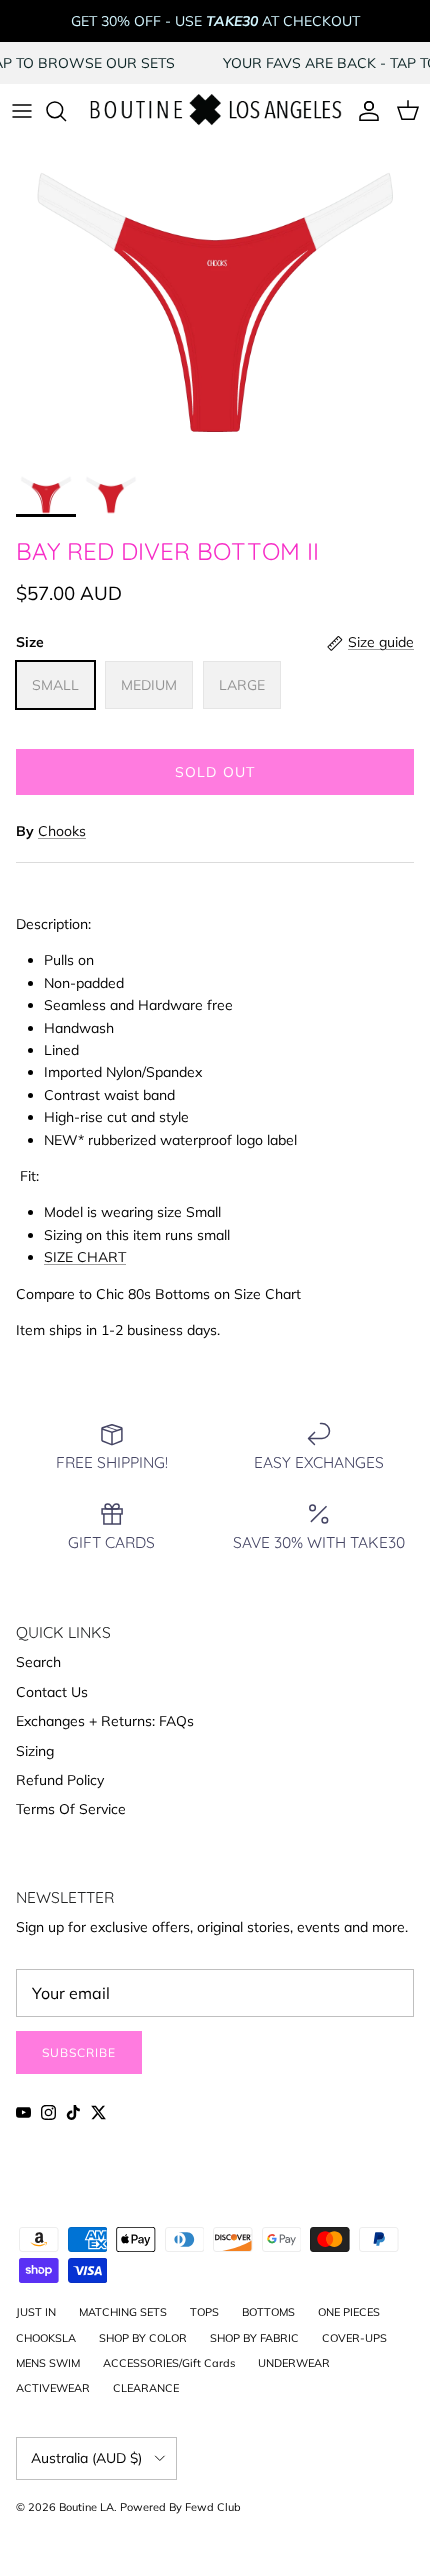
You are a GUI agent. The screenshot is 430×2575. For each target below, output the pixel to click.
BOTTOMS (268, 2312)
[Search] (66, 111)
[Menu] (22, 111)
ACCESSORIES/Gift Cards (169, 2363)
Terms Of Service (71, 1809)
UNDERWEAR (294, 2363)
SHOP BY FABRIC (254, 2338)
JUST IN (36, 2312)
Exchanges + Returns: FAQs (105, 1721)
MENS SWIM (48, 2363)
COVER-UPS (354, 2338)
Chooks (62, 831)
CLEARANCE (146, 2388)
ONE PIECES (349, 2312)
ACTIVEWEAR (53, 2388)
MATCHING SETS (123, 2312)
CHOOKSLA (46, 2338)
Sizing (35, 1751)
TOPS (204, 2312)
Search (38, 1662)
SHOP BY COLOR (143, 2338)
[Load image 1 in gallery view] (215, 300)
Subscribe (79, 2052)
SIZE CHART (85, 1257)
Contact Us (52, 1692)
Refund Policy (60, 1780)
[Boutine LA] (215, 111)
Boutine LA (86, 2507)
